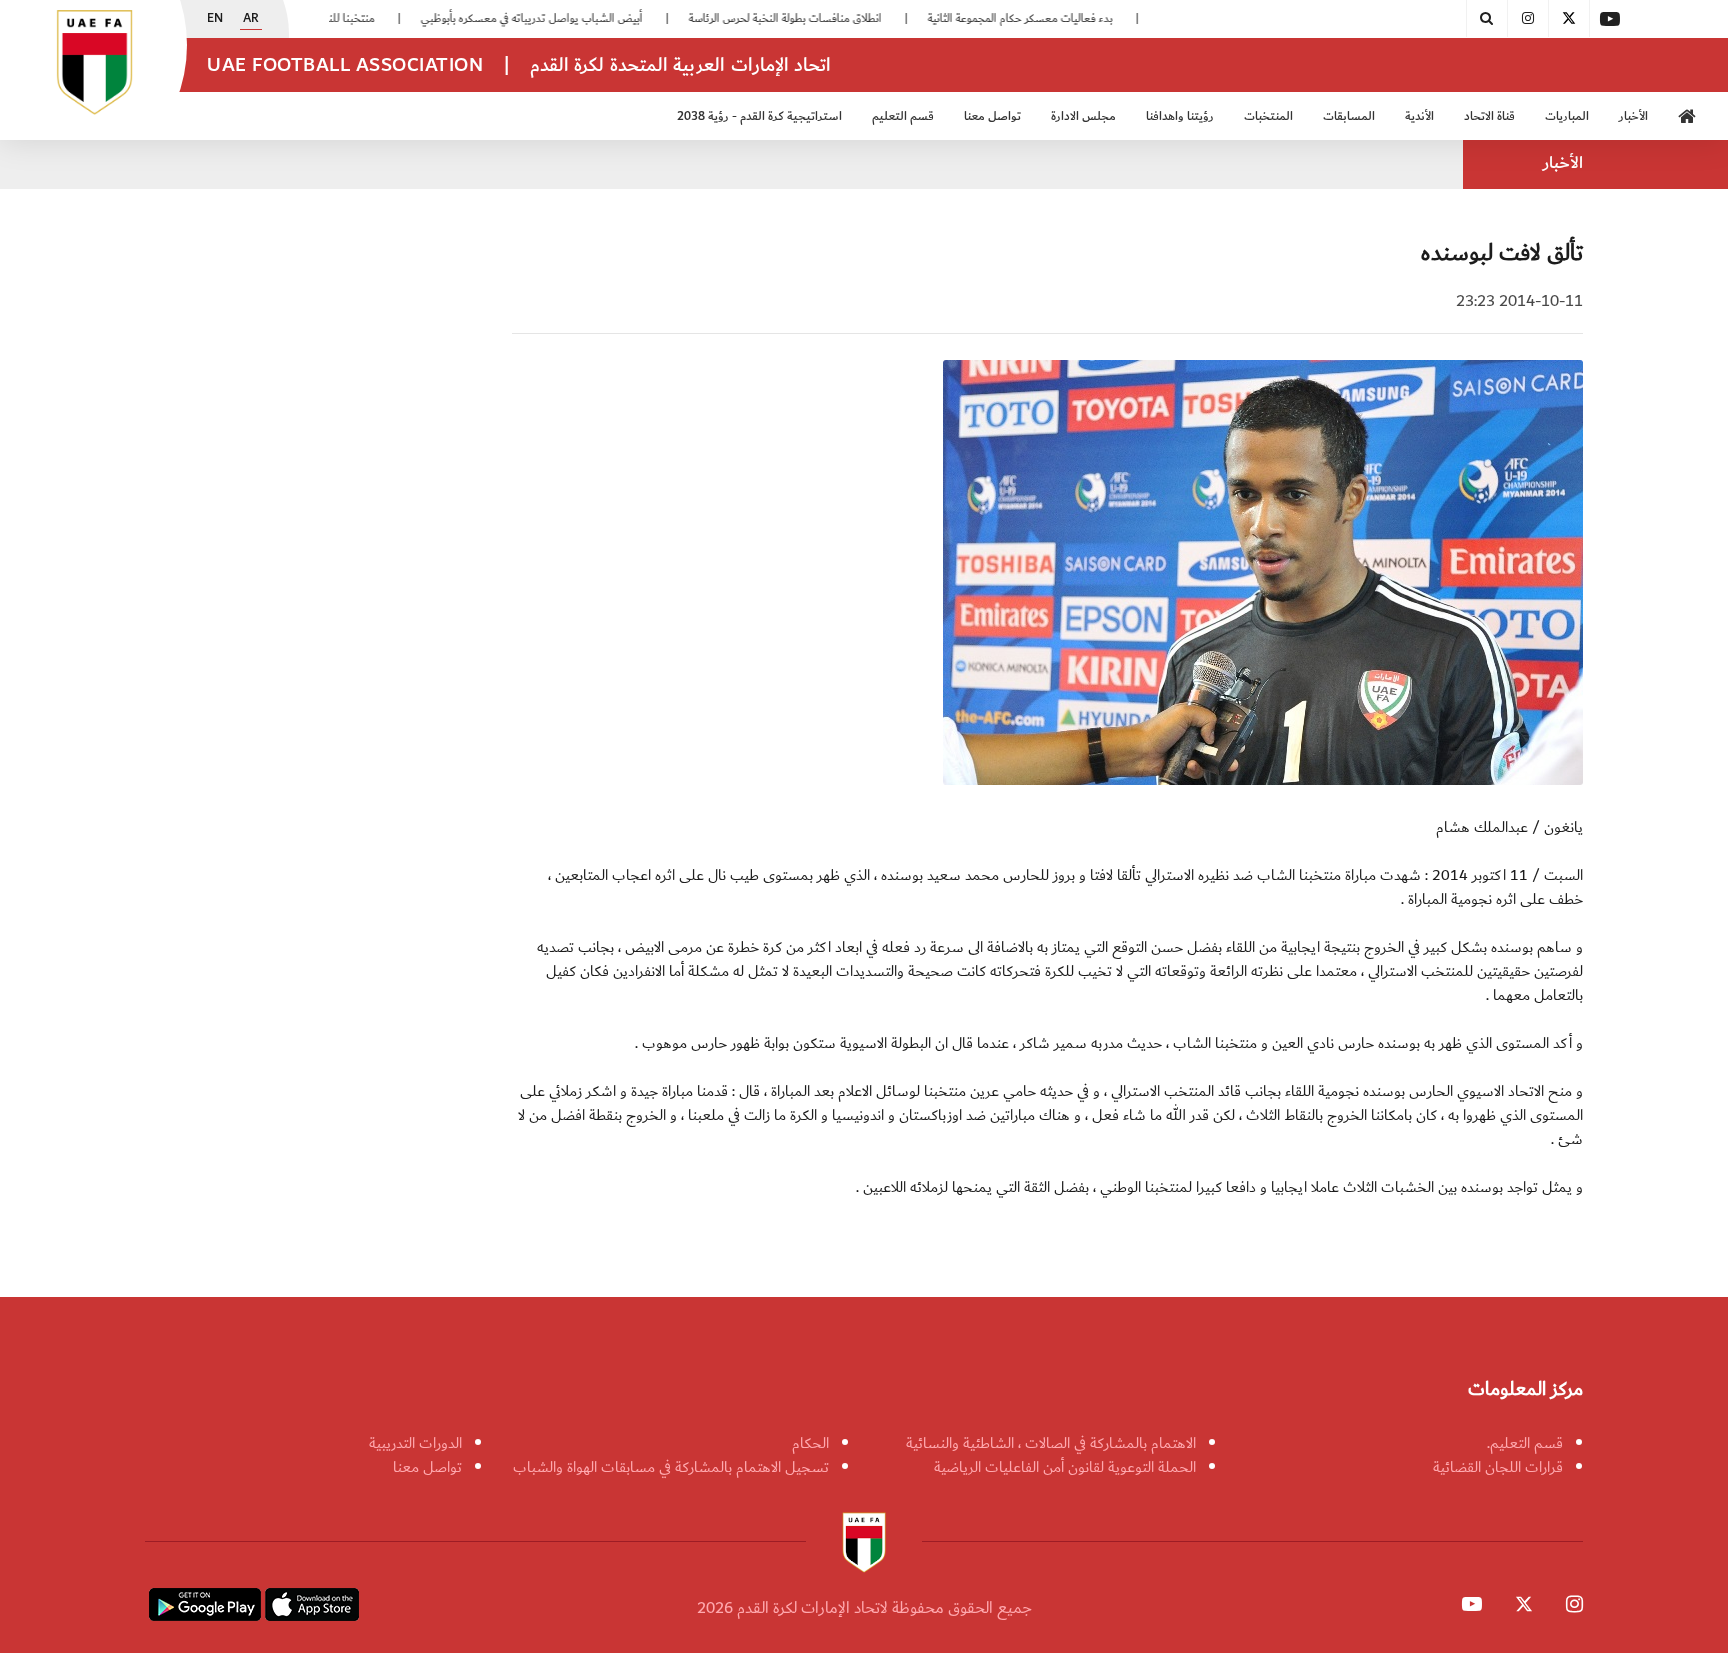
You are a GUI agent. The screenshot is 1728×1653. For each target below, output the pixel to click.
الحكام (810, 1443)
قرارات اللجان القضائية (1498, 1467)
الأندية (1419, 116)
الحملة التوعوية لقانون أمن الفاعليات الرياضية (1065, 1467)
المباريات (1567, 116)
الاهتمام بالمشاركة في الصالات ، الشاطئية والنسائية (1051, 1443)
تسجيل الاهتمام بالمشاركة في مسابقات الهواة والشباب (671, 1467)
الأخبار (1633, 116)
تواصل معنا (427, 1467)
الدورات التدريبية (415, 1443)
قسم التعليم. (1525, 1443)
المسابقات (1349, 116)
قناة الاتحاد (1489, 116)
